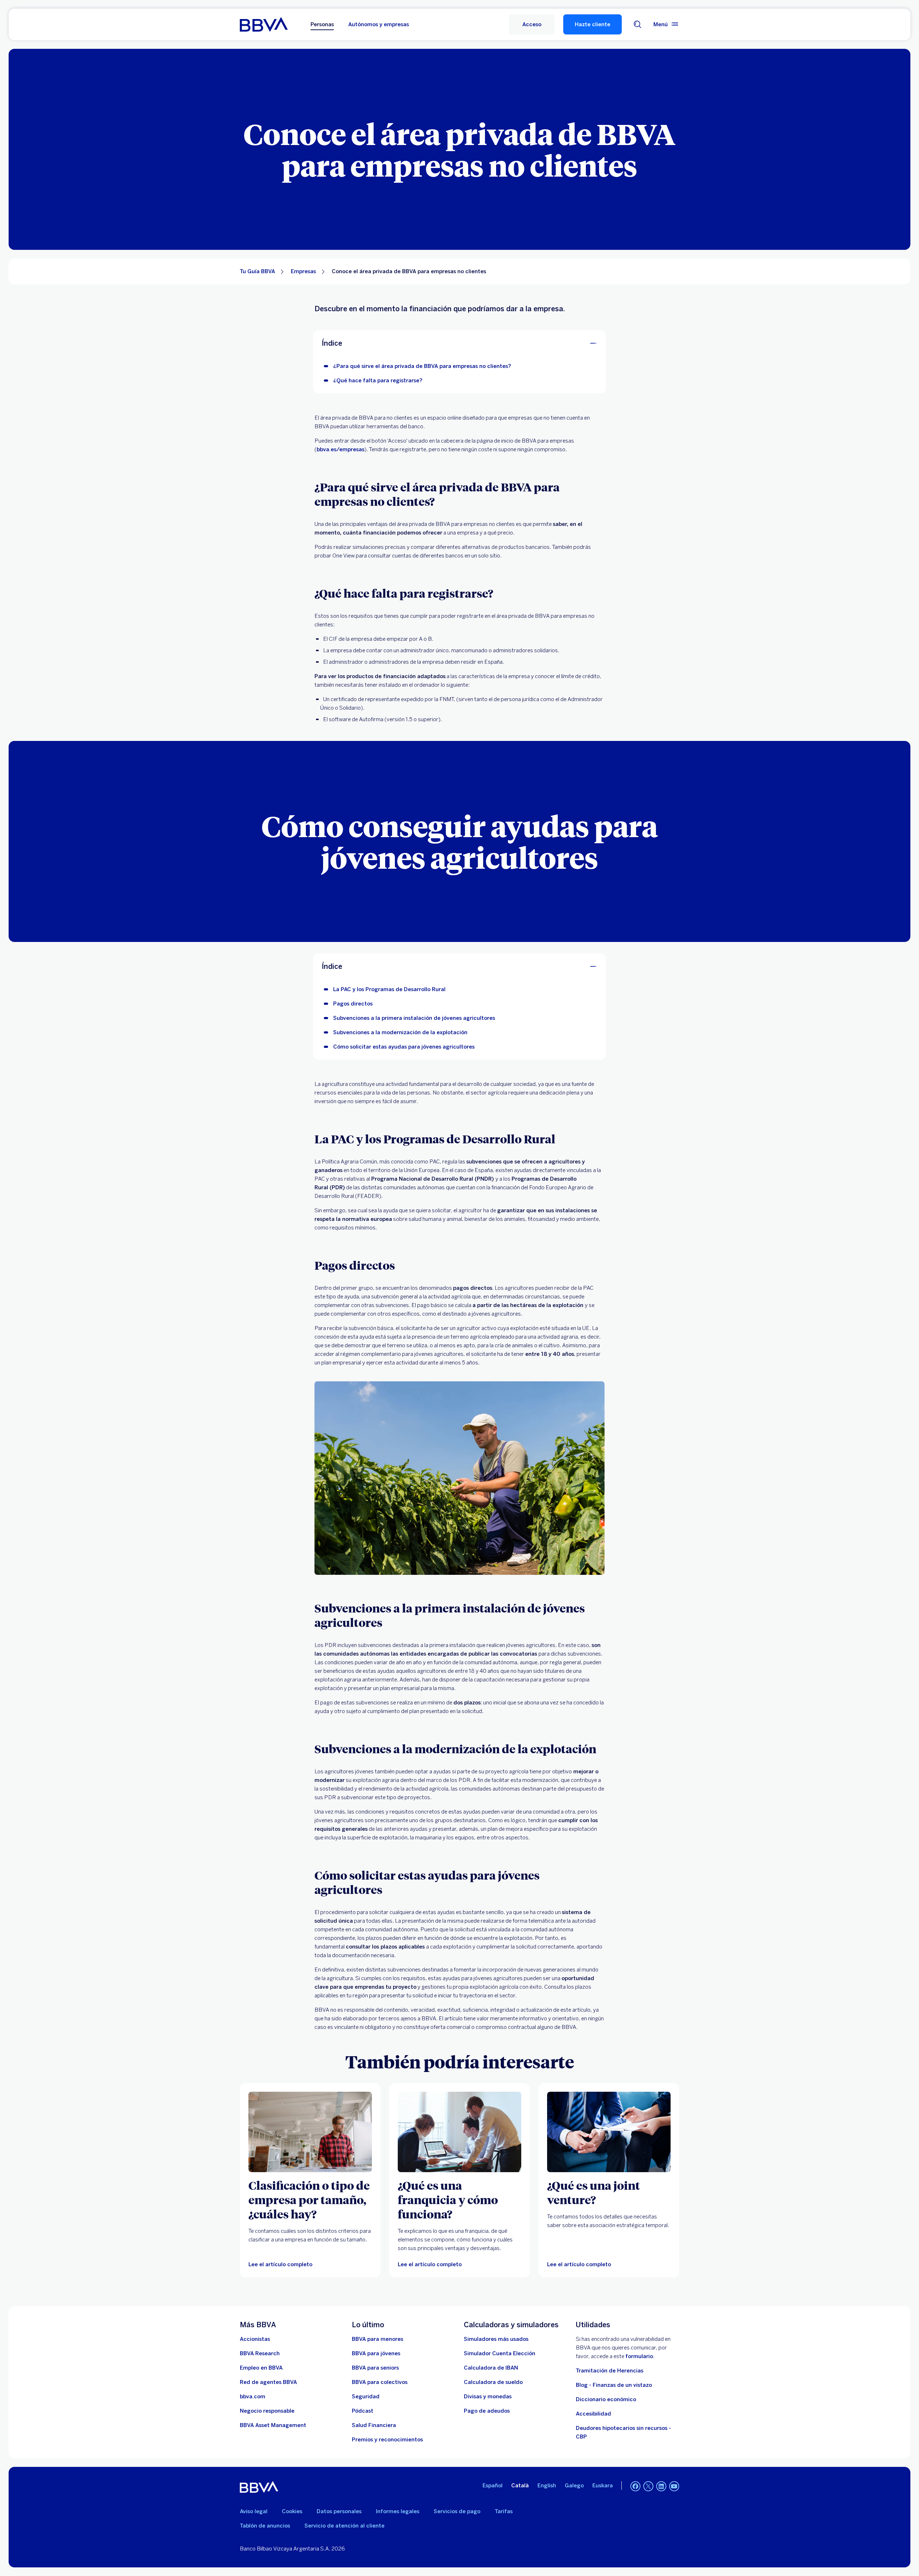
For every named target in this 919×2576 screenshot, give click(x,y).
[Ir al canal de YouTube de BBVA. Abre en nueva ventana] (674, 2486)
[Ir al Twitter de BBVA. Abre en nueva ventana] (648, 2486)
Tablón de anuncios (265, 2526)
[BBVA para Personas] (264, 24)
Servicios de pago (457, 2511)
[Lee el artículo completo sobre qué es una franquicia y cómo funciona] (459, 2132)
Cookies (292, 2511)
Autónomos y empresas (379, 24)
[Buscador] (638, 24)
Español (493, 2486)
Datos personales (339, 2511)
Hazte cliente (593, 24)
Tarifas (504, 2511)
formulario (639, 2356)
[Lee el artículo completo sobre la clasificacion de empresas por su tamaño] (310, 2132)
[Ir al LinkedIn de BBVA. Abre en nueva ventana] (661, 2486)
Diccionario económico (606, 2399)
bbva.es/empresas (340, 449)
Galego (574, 2486)
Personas (322, 24)
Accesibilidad (593, 2414)
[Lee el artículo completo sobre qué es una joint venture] (609, 2132)
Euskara (603, 2486)
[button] (532, 24)
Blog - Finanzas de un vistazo (614, 2385)
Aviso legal (254, 2511)
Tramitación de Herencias (610, 2371)
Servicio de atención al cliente (344, 2526)
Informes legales (398, 2511)
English (547, 2486)
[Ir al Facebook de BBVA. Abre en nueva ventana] (635, 2486)
